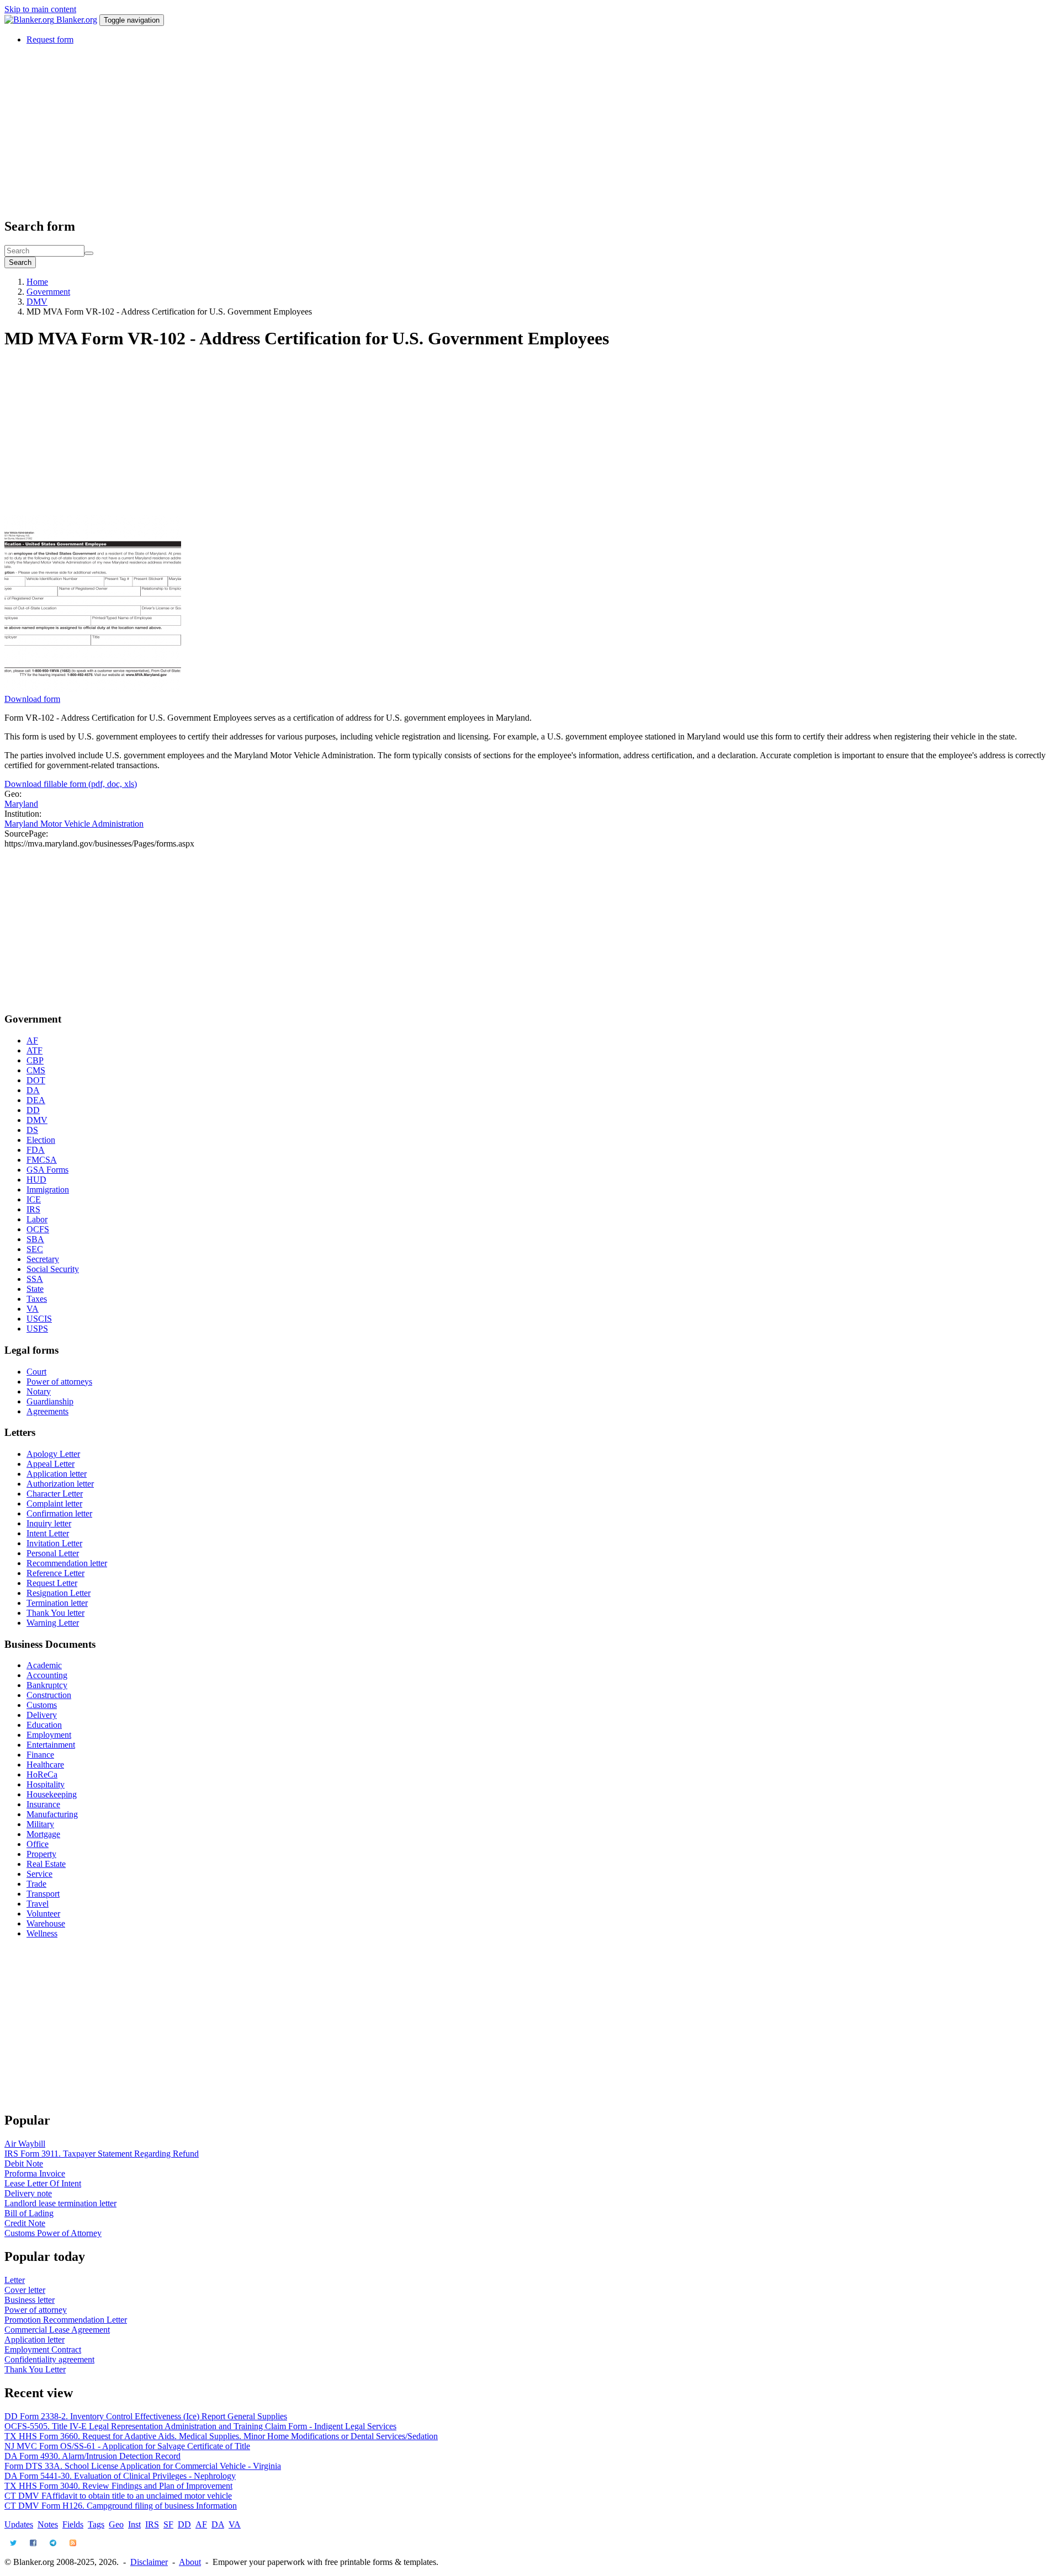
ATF (35, 1050)
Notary (39, 1391)
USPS (37, 1329)
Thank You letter (55, 1613)
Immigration (48, 1189)
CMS (36, 1070)
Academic (44, 1665)
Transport (43, 1894)
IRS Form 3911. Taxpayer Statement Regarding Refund (102, 2154)
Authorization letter (60, 1484)
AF (32, 1040)
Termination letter (57, 1603)
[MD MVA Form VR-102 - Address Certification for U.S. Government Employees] (93, 689)
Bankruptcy (47, 1685)
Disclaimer (149, 2562)
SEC (35, 1249)
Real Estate (46, 1864)
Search (20, 262)
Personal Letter (53, 1553)
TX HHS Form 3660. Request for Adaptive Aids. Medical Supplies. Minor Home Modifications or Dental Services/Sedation (221, 2436)
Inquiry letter (49, 1523)
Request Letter (52, 1583)
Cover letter (25, 2290)
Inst (134, 2524)
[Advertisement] (336, 131)
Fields (73, 2524)
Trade (36, 1884)
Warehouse (46, 1923)
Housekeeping (52, 1794)
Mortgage (43, 1834)
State (35, 1289)
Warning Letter (53, 1623)
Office (38, 1844)
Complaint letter (54, 1503)
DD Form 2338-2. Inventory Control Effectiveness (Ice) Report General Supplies (146, 2416)
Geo (116, 2524)
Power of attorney (36, 2310)
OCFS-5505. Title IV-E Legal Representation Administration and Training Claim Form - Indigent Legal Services (200, 2426)
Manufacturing (52, 1814)
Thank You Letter (35, 2369)
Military (40, 1824)
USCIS (39, 1319)
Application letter (57, 1474)
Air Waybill (25, 2144)
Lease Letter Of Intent (43, 2183)
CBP (35, 1060)
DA (33, 1090)
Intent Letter (48, 1533)
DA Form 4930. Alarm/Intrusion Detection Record (92, 2456)
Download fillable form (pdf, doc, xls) (71, 784)
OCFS (38, 1229)
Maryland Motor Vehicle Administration (74, 824)
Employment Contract (43, 2349)
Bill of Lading (29, 2213)
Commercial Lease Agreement (57, 2330)
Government (48, 292)
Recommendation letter (67, 1563)
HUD (36, 1180)
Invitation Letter (54, 1543)
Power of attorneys (59, 1382)
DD (33, 1110)
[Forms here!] (30, 20)
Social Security (53, 1269)
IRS (33, 1209)
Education (44, 1725)
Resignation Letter (59, 1593)
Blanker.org (77, 20)
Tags (96, 2524)
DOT (36, 1080)
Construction (49, 1695)
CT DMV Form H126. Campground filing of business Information (121, 2506)
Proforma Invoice (35, 2173)
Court (36, 1372)
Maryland (21, 804)
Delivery (42, 1715)
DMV (37, 302)
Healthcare (45, 1765)
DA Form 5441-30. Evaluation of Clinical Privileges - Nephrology (120, 2476)
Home (37, 282)
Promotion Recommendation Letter (66, 2320)
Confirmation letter (59, 1513)
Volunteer (43, 1914)
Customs (42, 1705)
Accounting (47, 1675)
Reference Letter (55, 1573)
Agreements (47, 1411)
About (190, 2562)
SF (168, 2524)
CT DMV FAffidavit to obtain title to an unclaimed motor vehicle (118, 2496)
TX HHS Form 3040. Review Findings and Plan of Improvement (118, 2486)
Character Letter (55, 1494)
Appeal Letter (51, 1464)
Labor (37, 1219)
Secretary (43, 1259)
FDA (36, 1150)
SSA (35, 1279)
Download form (32, 699)
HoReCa (42, 1774)
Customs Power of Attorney (53, 2233)
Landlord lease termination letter (60, 2203)
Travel (38, 1904)
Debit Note (24, 2163)
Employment (49, 1735)
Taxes (37, 1299)
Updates (19, 2524)
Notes (48, 2524)
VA (33, 1309)
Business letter (30, 2300)
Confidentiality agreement (49, 2359)
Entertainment (51, 1745)
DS (32, 1130)
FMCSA (42, 1160)
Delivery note (28, 2193)
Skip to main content (40, 9)
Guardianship (50, 1401)
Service (39, 1874)
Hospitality (46, 1784)
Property (41, 1854)
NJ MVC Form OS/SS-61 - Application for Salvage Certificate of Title (127, 2446)
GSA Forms (47, 1170)
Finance (40, 1755)
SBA (35, 1239)
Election (41, 1140)
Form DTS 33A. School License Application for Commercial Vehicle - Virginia (143, 2466)
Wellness (42, 1933)
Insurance (43, 1804)
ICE (34, 1199)
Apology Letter (53, 1454)
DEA (36, 1100)
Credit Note (25, 2223)
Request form (50, 39)
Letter (15, 2280)
